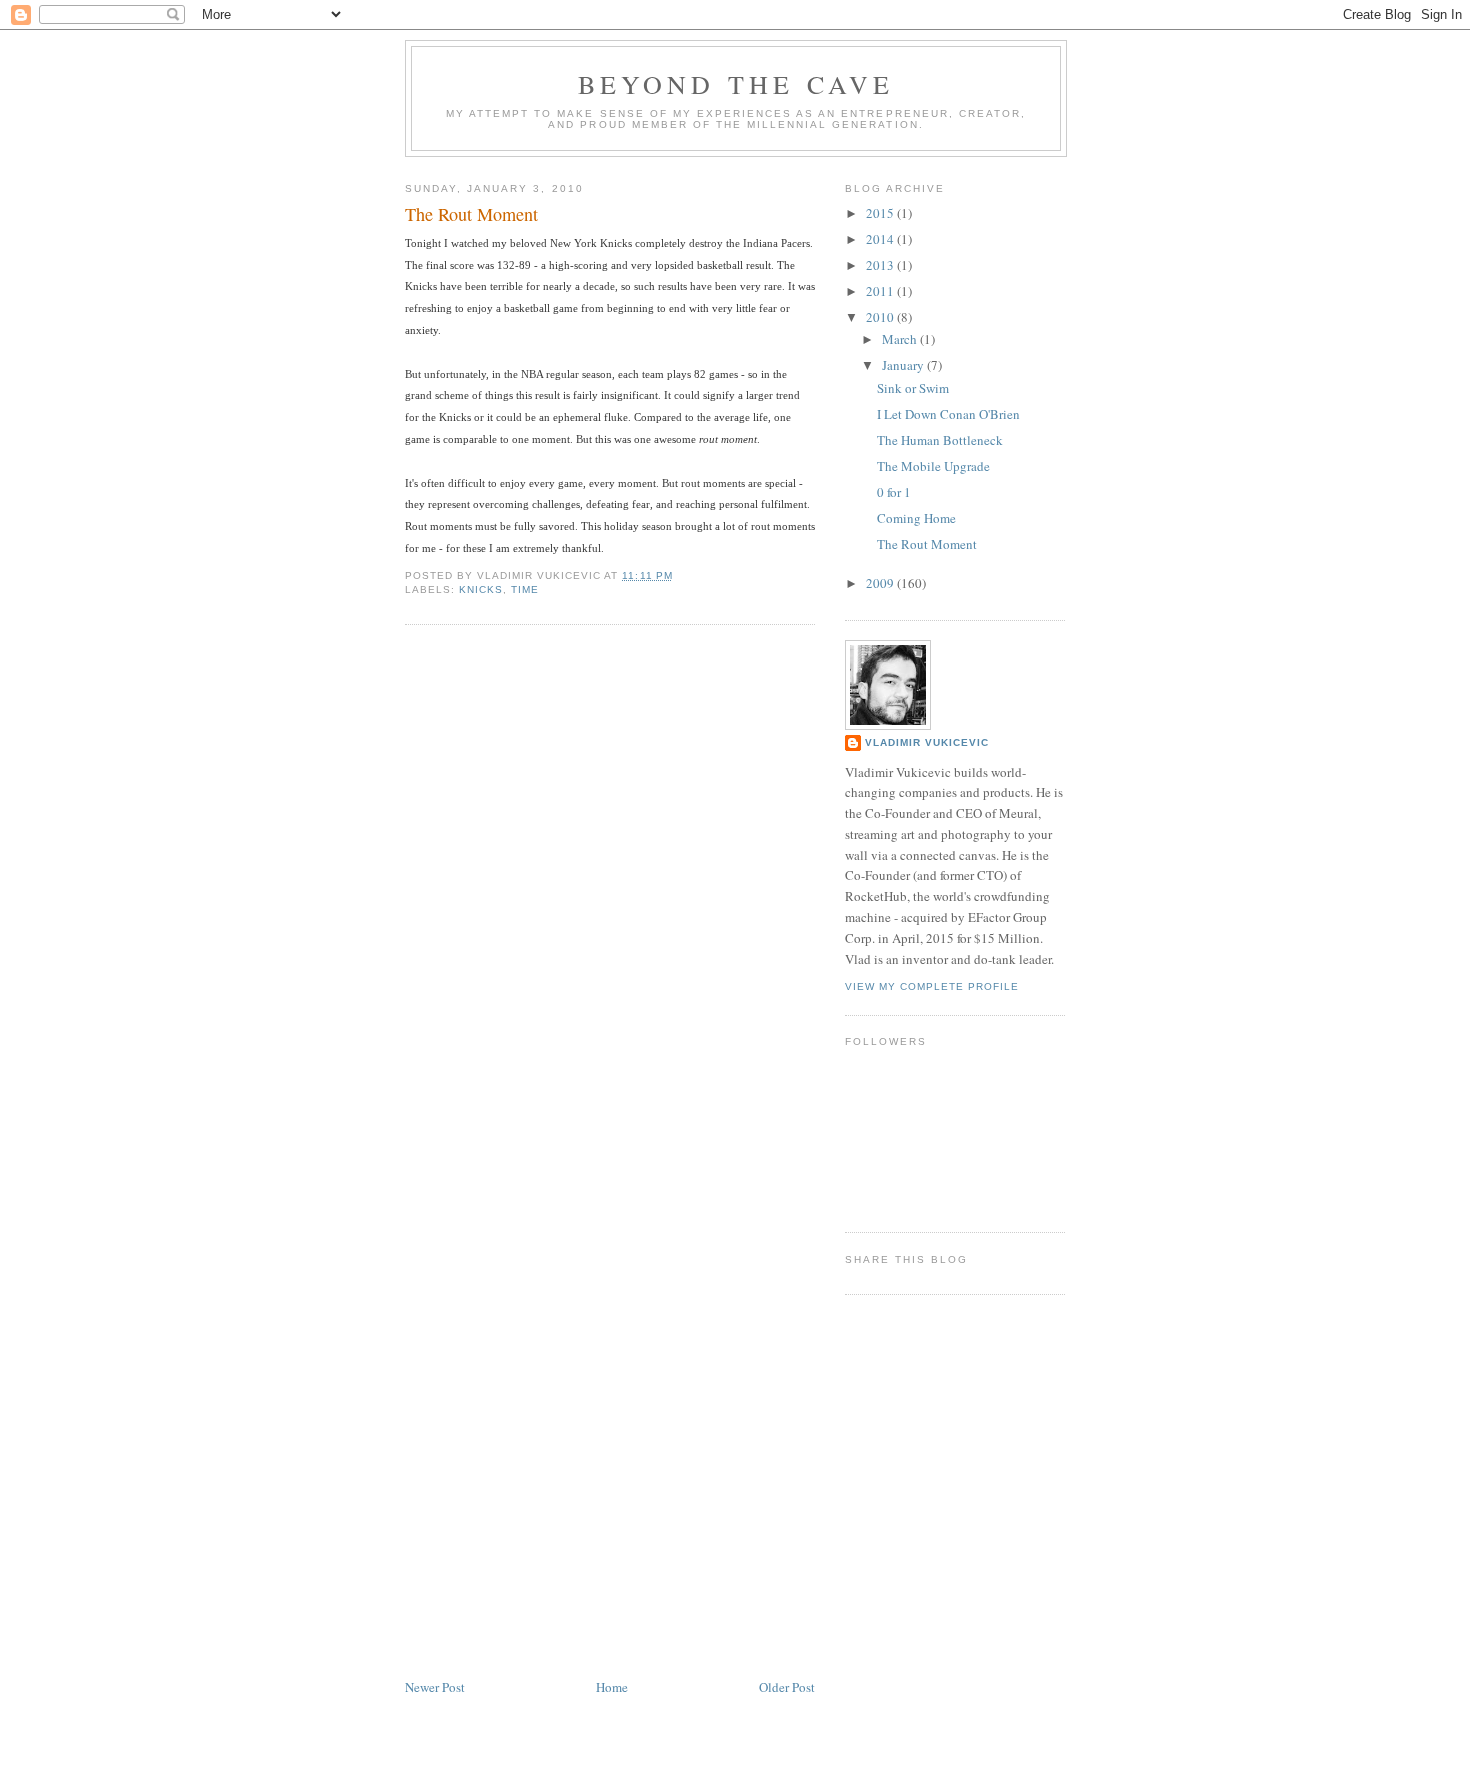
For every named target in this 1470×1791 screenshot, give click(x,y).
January (904, 365)
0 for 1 (894, 492)
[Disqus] (610, 895)
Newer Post (435, 1687)
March (901, 339)
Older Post (787, 1687)
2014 (881, 239)
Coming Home (916, 518)
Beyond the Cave (736, 84)
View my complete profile (932, 986)
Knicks (481, 589)
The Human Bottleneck (940, 440)
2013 (881, 265)
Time (525, 589)
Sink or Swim (913, 388)
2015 (881, 213)
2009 (881, 583)
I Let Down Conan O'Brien (948, 414)
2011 (881, 291)
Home (612, 1687)
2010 (881, 317)
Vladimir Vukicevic (927, 742)
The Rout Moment (471, 214)
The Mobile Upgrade (933, 466)
